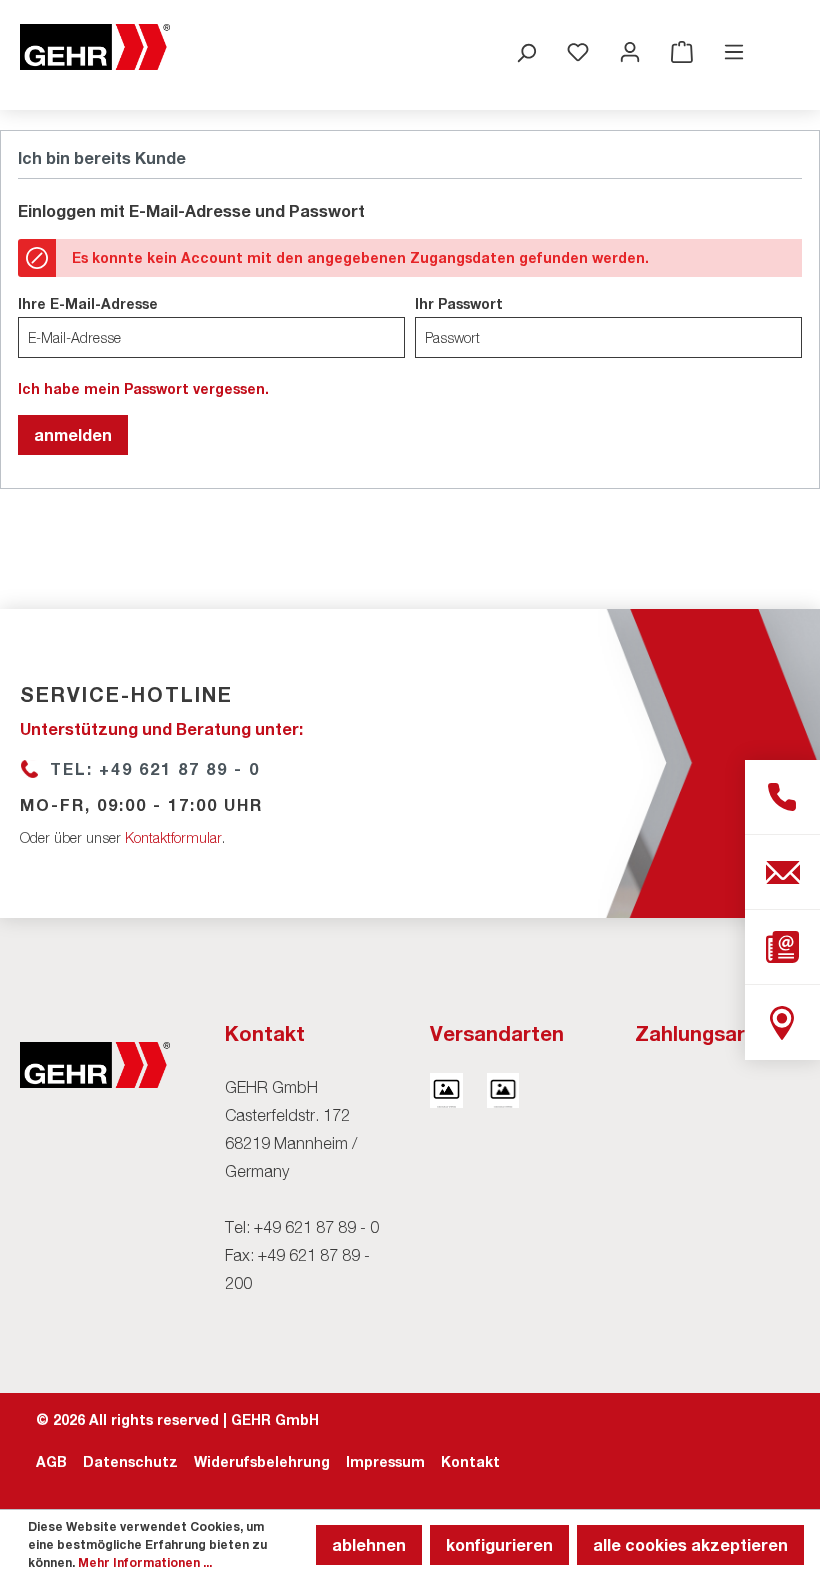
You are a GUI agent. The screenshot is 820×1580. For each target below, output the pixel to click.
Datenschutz (130, 1461)
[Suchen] (526, 52)
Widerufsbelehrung (262, 1461)
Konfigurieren (499, 1544)
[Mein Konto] (630, 51)
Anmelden (73, 434)
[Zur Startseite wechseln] (95, 47)
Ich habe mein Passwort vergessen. (143, 388)
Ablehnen (369, 1544)
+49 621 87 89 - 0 (316, 1227)
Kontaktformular (173, 837)
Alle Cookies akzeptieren (690, 1544)
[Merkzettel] (578, 51)
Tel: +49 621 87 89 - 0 (155, 768)
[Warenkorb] (682, 51)
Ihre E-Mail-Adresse (88, 303)
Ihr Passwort (459, 303)
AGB (51, 1461)
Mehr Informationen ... (145, 1562)
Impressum (385, 1461)
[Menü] (734, 51)
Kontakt (470, 1461)
